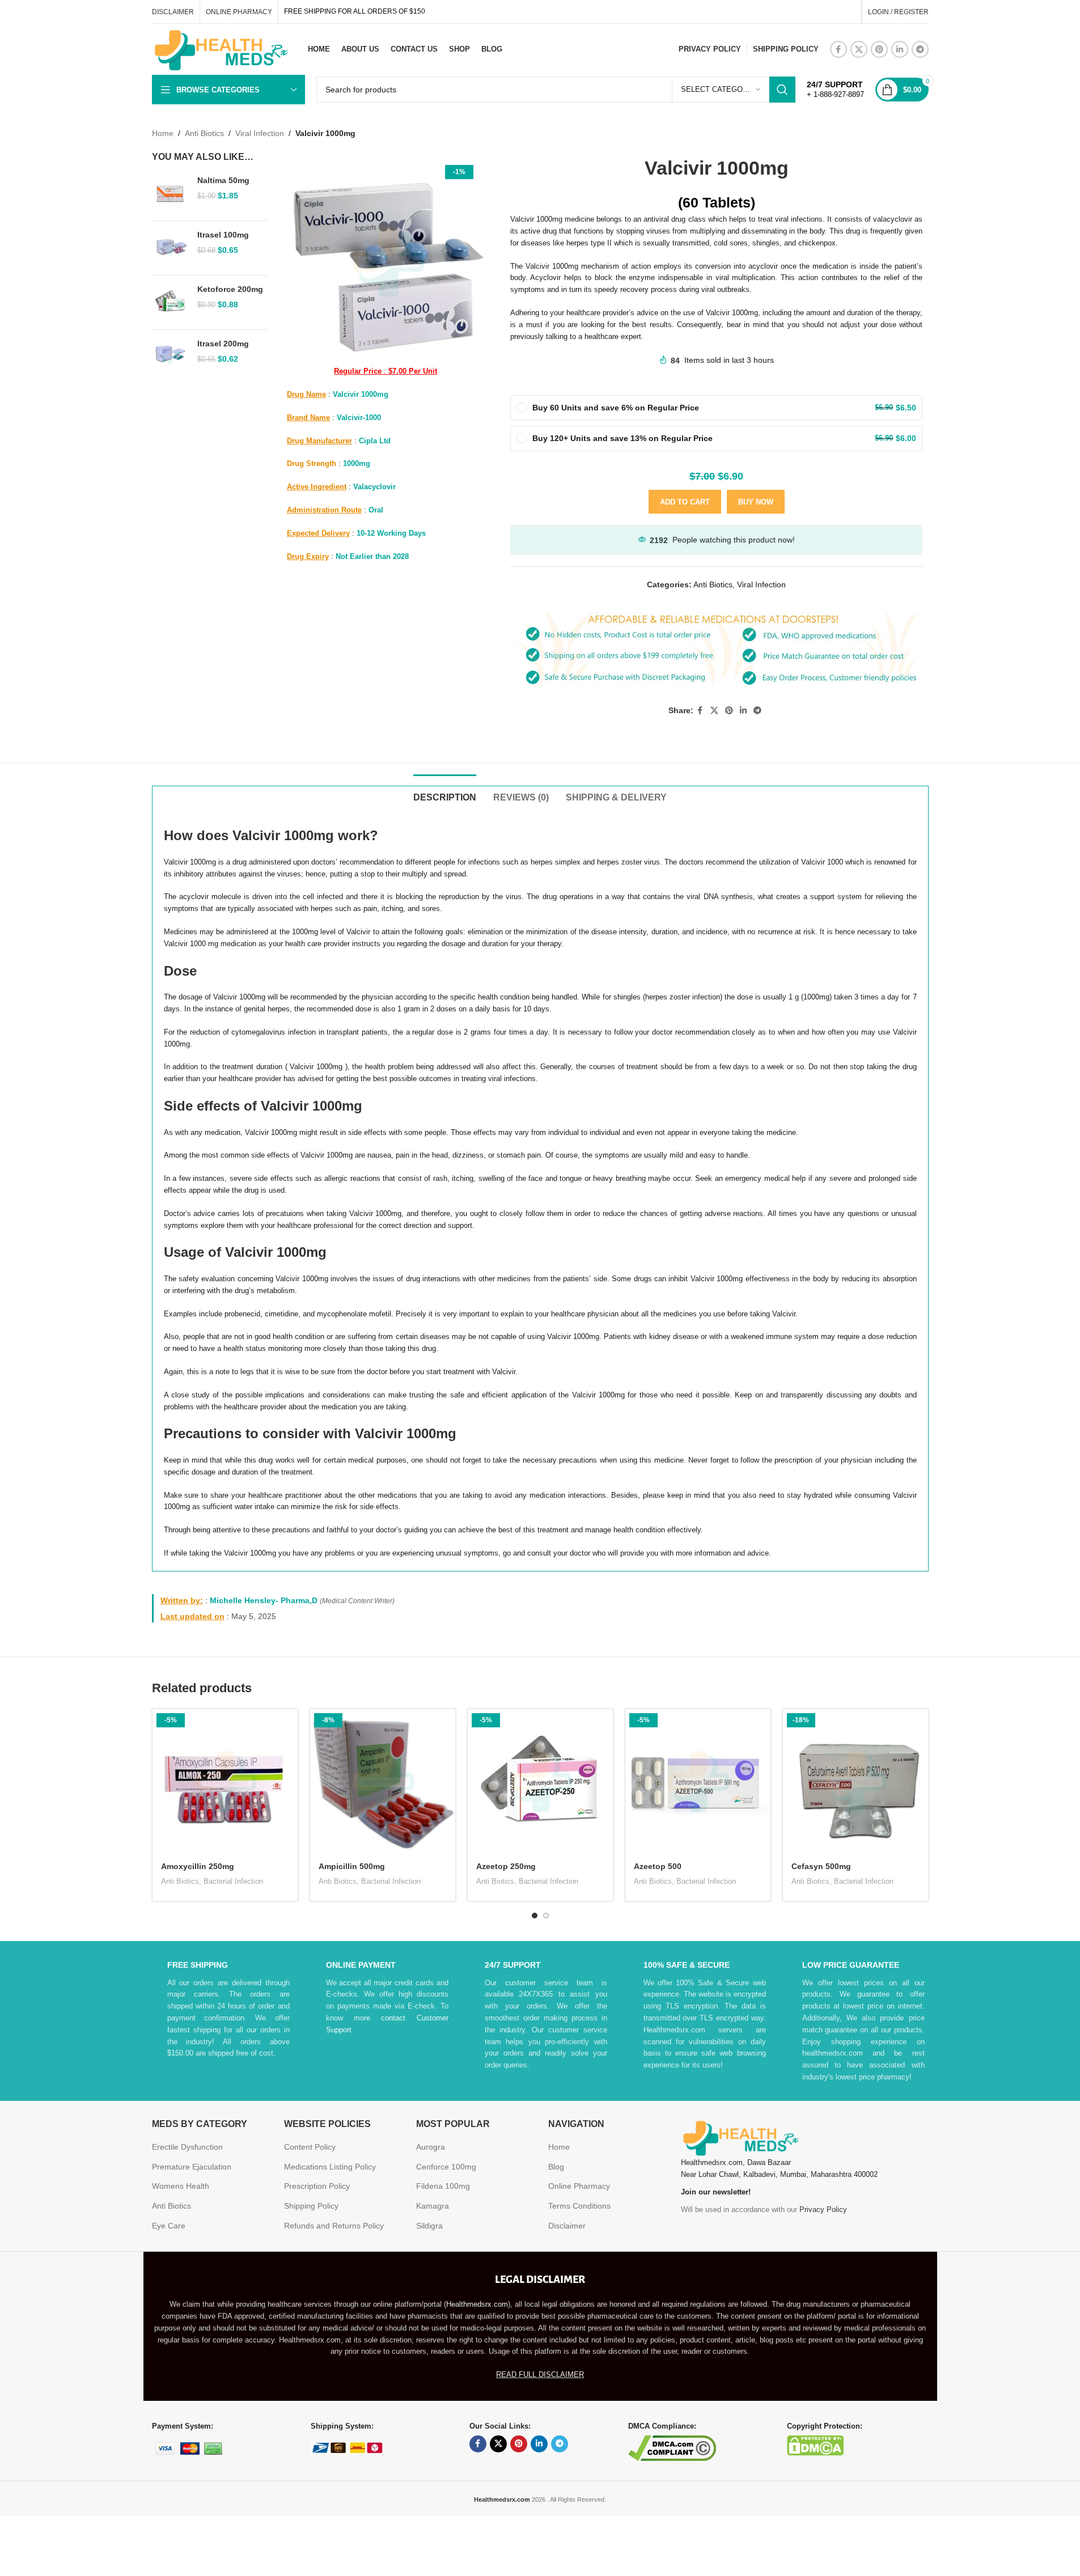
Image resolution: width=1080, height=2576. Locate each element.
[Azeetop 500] (698, 1782)
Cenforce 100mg (446, 2167)
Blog (556, 2167)
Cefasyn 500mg (821, 1866)
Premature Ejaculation (192, 2167)
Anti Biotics (204, 133)
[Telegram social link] (920, 49)
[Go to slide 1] (535, 1916)
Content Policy (310, 2147)
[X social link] (859, 49)
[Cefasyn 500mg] (855, 1782)
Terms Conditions (579, 2206)
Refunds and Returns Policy (334, 2226)
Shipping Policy (311, 2206)
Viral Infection (260, 133)
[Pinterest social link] (879, 49)
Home (163, 133)
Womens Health (181, 2186)
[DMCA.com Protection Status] (815, 2444)
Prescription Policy (317, 2186)
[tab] (445, 792)
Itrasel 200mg (223, 344)
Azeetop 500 (658, 1866)
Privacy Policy (823, 2209)
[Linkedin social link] (900, 49)
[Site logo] (220, 49)
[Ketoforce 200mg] (170, 302)
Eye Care (169, 2226)
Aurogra (431, 2147)
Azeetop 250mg (506, 1866)
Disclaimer (567, 2226)
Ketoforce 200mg (230, 289)
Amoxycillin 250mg (198, 1866)
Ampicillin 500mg (352, 1866)
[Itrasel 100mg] (170, 248)
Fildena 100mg (443, 2186)
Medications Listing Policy (330, 2167)
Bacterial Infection (233, 1881)
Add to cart (685, 502)
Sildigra (429, 2226)
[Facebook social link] (838, 49)
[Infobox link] (835, 90)
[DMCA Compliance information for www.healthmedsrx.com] (672, 2447)
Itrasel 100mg (223, 235)
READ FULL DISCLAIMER (540, 2374)
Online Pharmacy (579, 2186)
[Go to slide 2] (546, 1916)
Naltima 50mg (223, 180)
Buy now (756, 502)
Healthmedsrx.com (477, 2304)
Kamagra (433, 2206)
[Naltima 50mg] (170, 194)
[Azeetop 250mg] (540, 1782)
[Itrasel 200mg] (170, 357)
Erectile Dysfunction (187, 2147)
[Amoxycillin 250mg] (225, 1782)
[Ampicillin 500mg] (383, 1782)
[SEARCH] (782, 90)
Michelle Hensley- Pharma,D (264, 1600)
